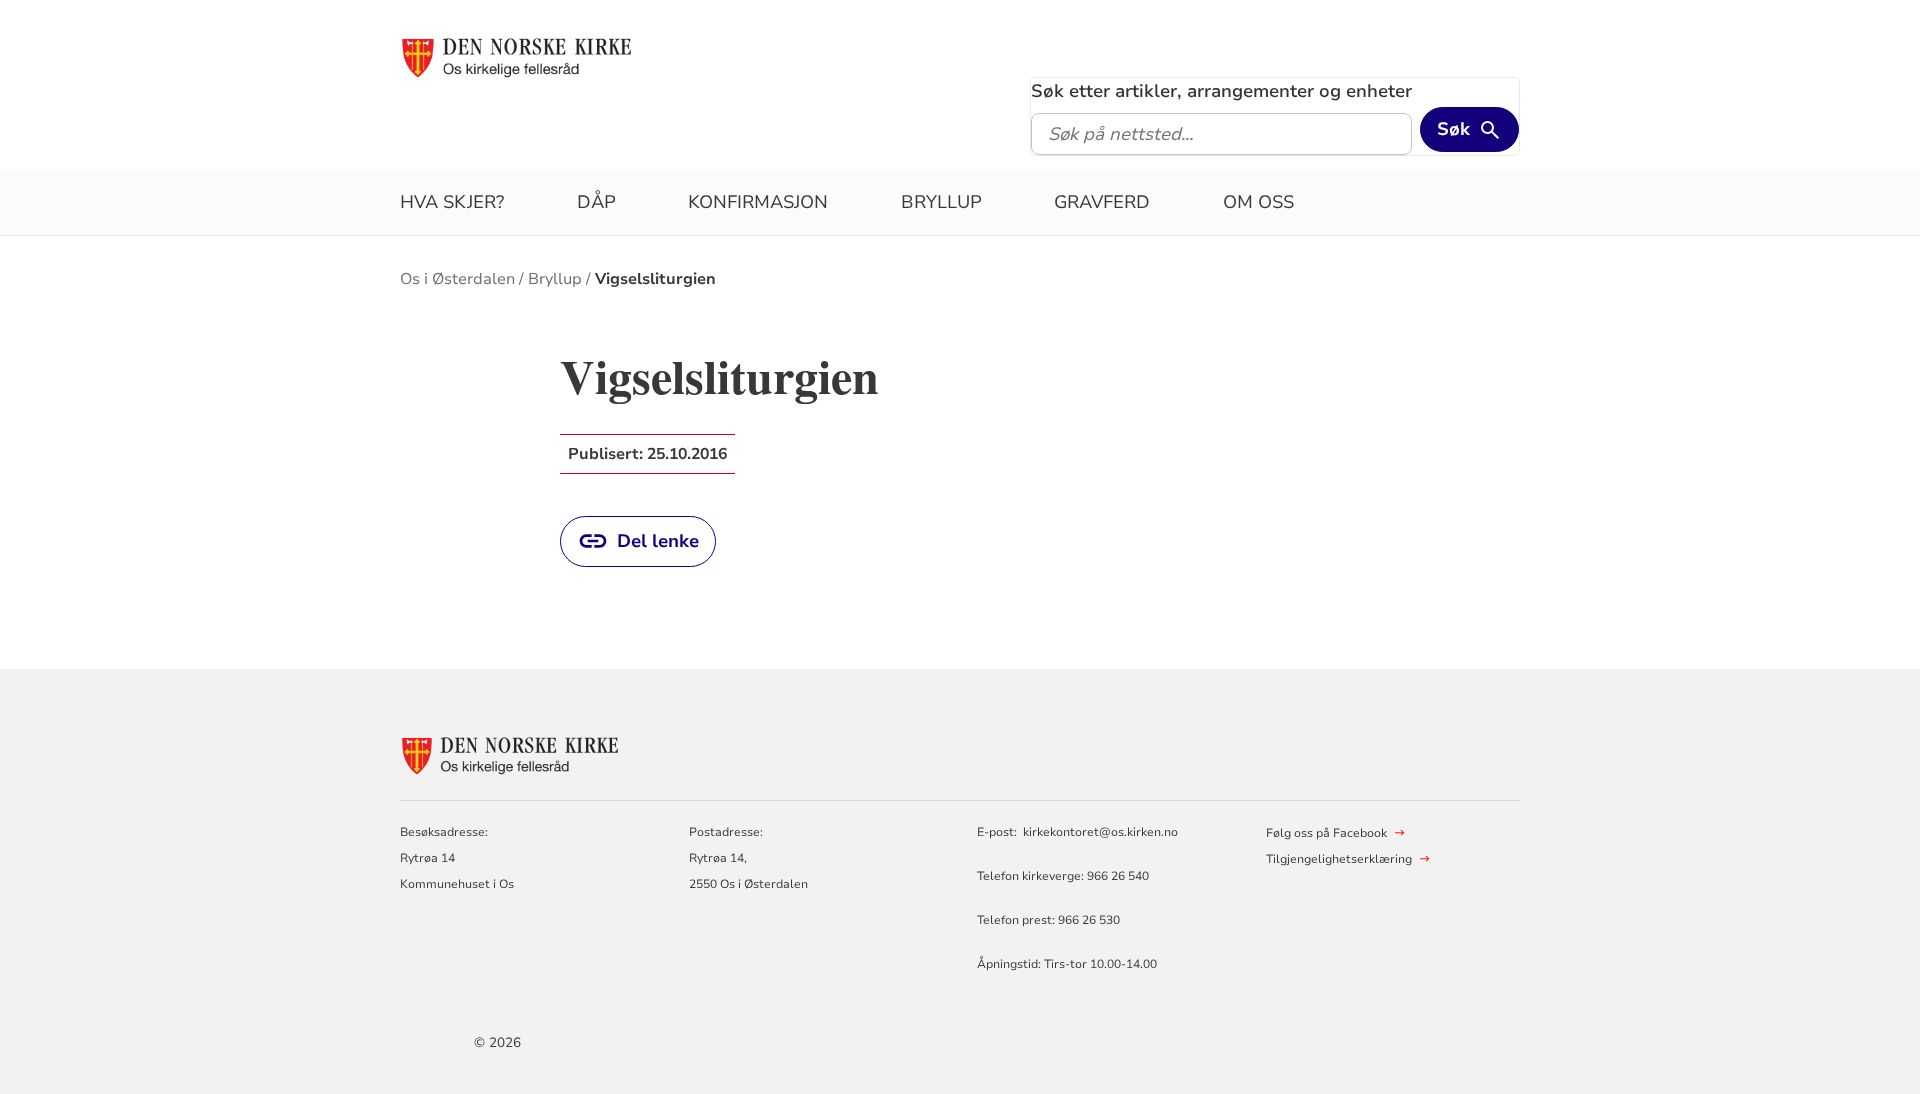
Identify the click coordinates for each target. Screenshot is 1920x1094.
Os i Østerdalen (457, 279)
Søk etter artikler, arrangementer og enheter (1221, 91)
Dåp (596, 202)
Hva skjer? (452, 202)
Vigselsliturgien (655, 279)
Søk (1453, 129)
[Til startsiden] (516, 57)
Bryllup (941, 202)
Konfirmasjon (758, 202)
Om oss (1258, 202)
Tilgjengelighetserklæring (1339, 859)
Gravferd (1102, 202)
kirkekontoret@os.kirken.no (1100, 832)
